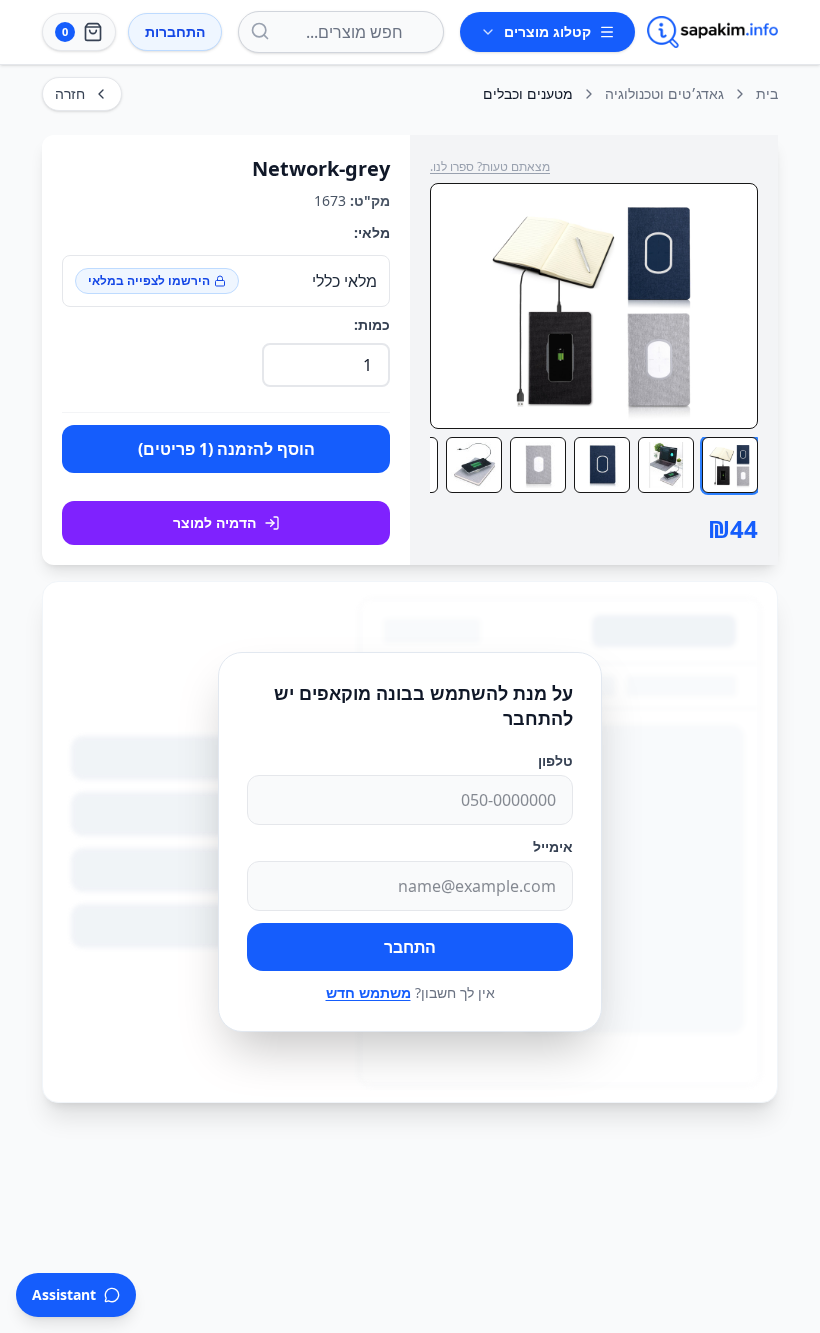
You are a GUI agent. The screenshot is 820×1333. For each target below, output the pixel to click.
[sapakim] (712, 32)
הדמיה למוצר (214, 522)
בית (767, 93)
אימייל (553, 846)
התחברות (175, 31)
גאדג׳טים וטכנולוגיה (664, 93)
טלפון (555, 760)
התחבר (410, 947)
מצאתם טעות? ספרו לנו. (490, 167)
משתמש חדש (368, 992)
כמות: (372, 324)
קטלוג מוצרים (547, 31)
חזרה (70, 93)
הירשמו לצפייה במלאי (149, 280)
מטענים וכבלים (528, 93)
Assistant (64, 1294)
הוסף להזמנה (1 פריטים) (226, 449)
